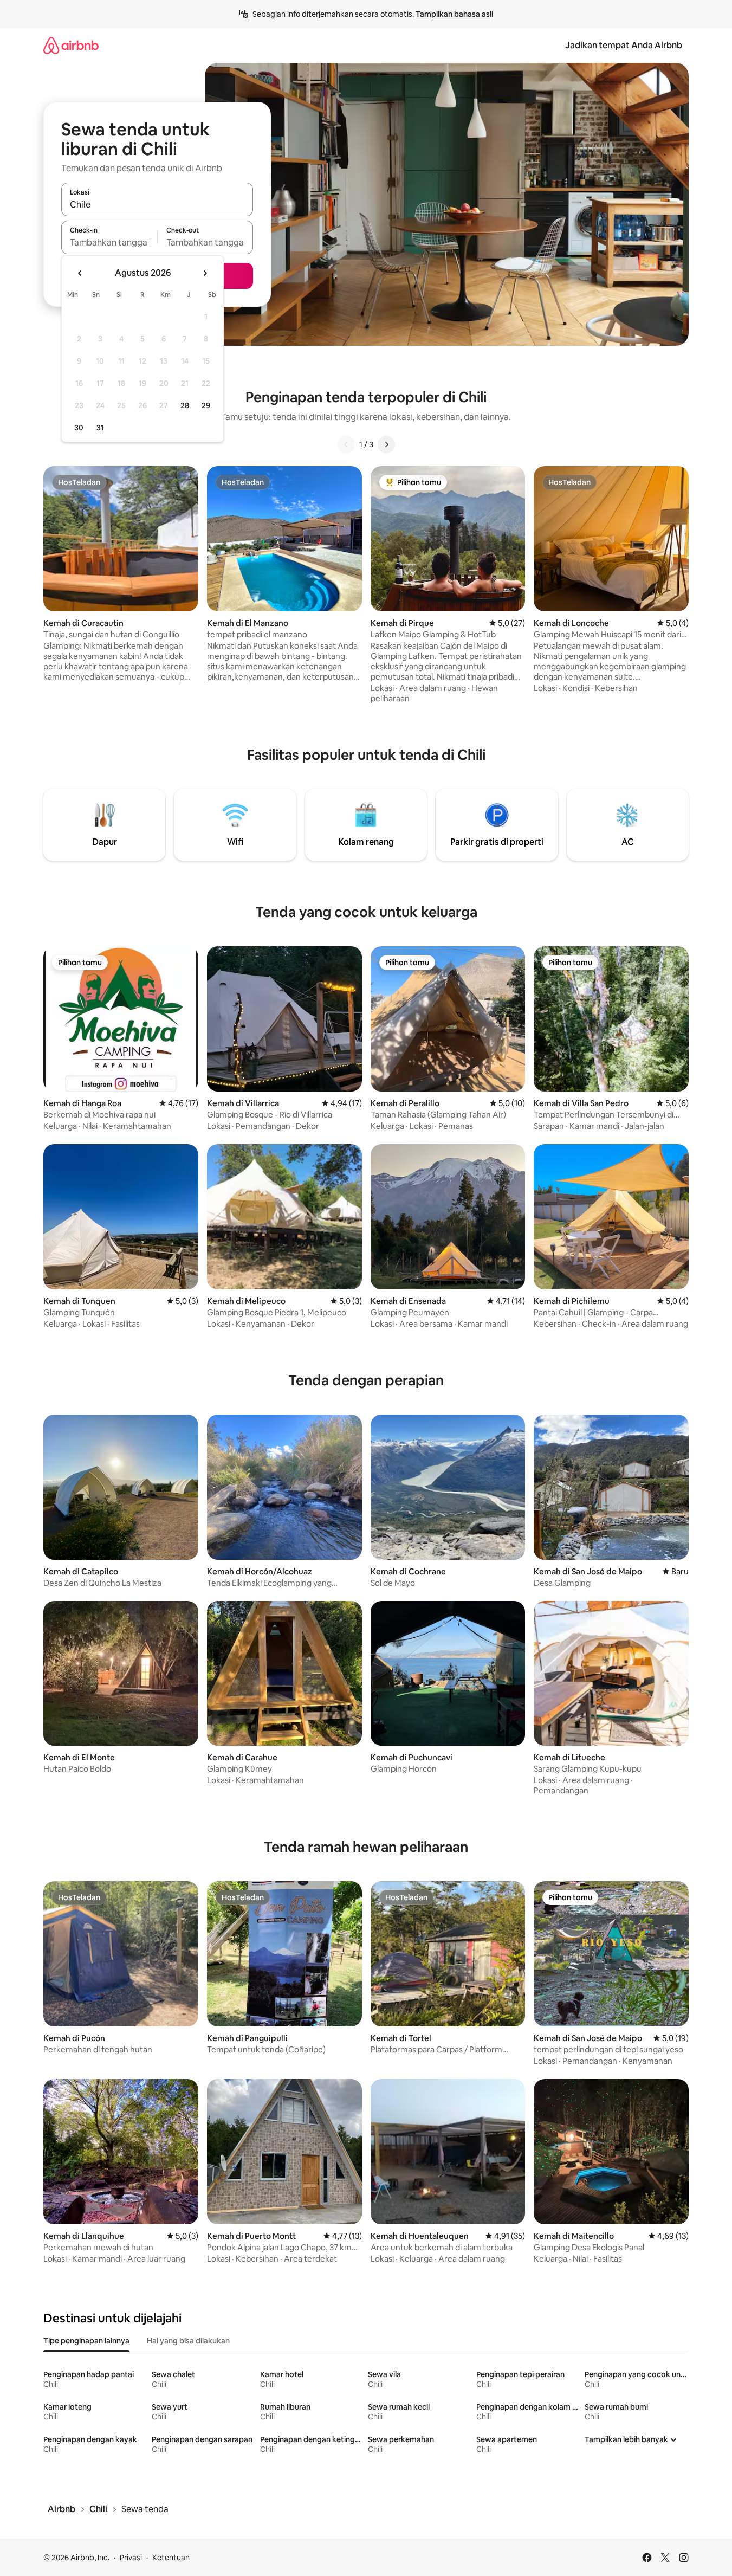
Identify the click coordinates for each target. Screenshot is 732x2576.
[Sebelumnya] (346, 444)
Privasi (131, 2558)
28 (185, 405)
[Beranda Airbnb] (71, 45)
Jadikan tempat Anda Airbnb (624, 45)
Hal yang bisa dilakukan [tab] (188, 2341)
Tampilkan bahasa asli (454, 14)
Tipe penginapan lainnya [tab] (86, 2341)
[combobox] (157, 204)
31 (100, 428)
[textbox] (109, 242)
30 (79, 428)
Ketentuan (171, 2558)
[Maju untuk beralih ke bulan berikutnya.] (205, 273)
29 (206, 405)
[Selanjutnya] (386, 444)
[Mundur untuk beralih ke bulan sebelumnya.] (80, 273)
